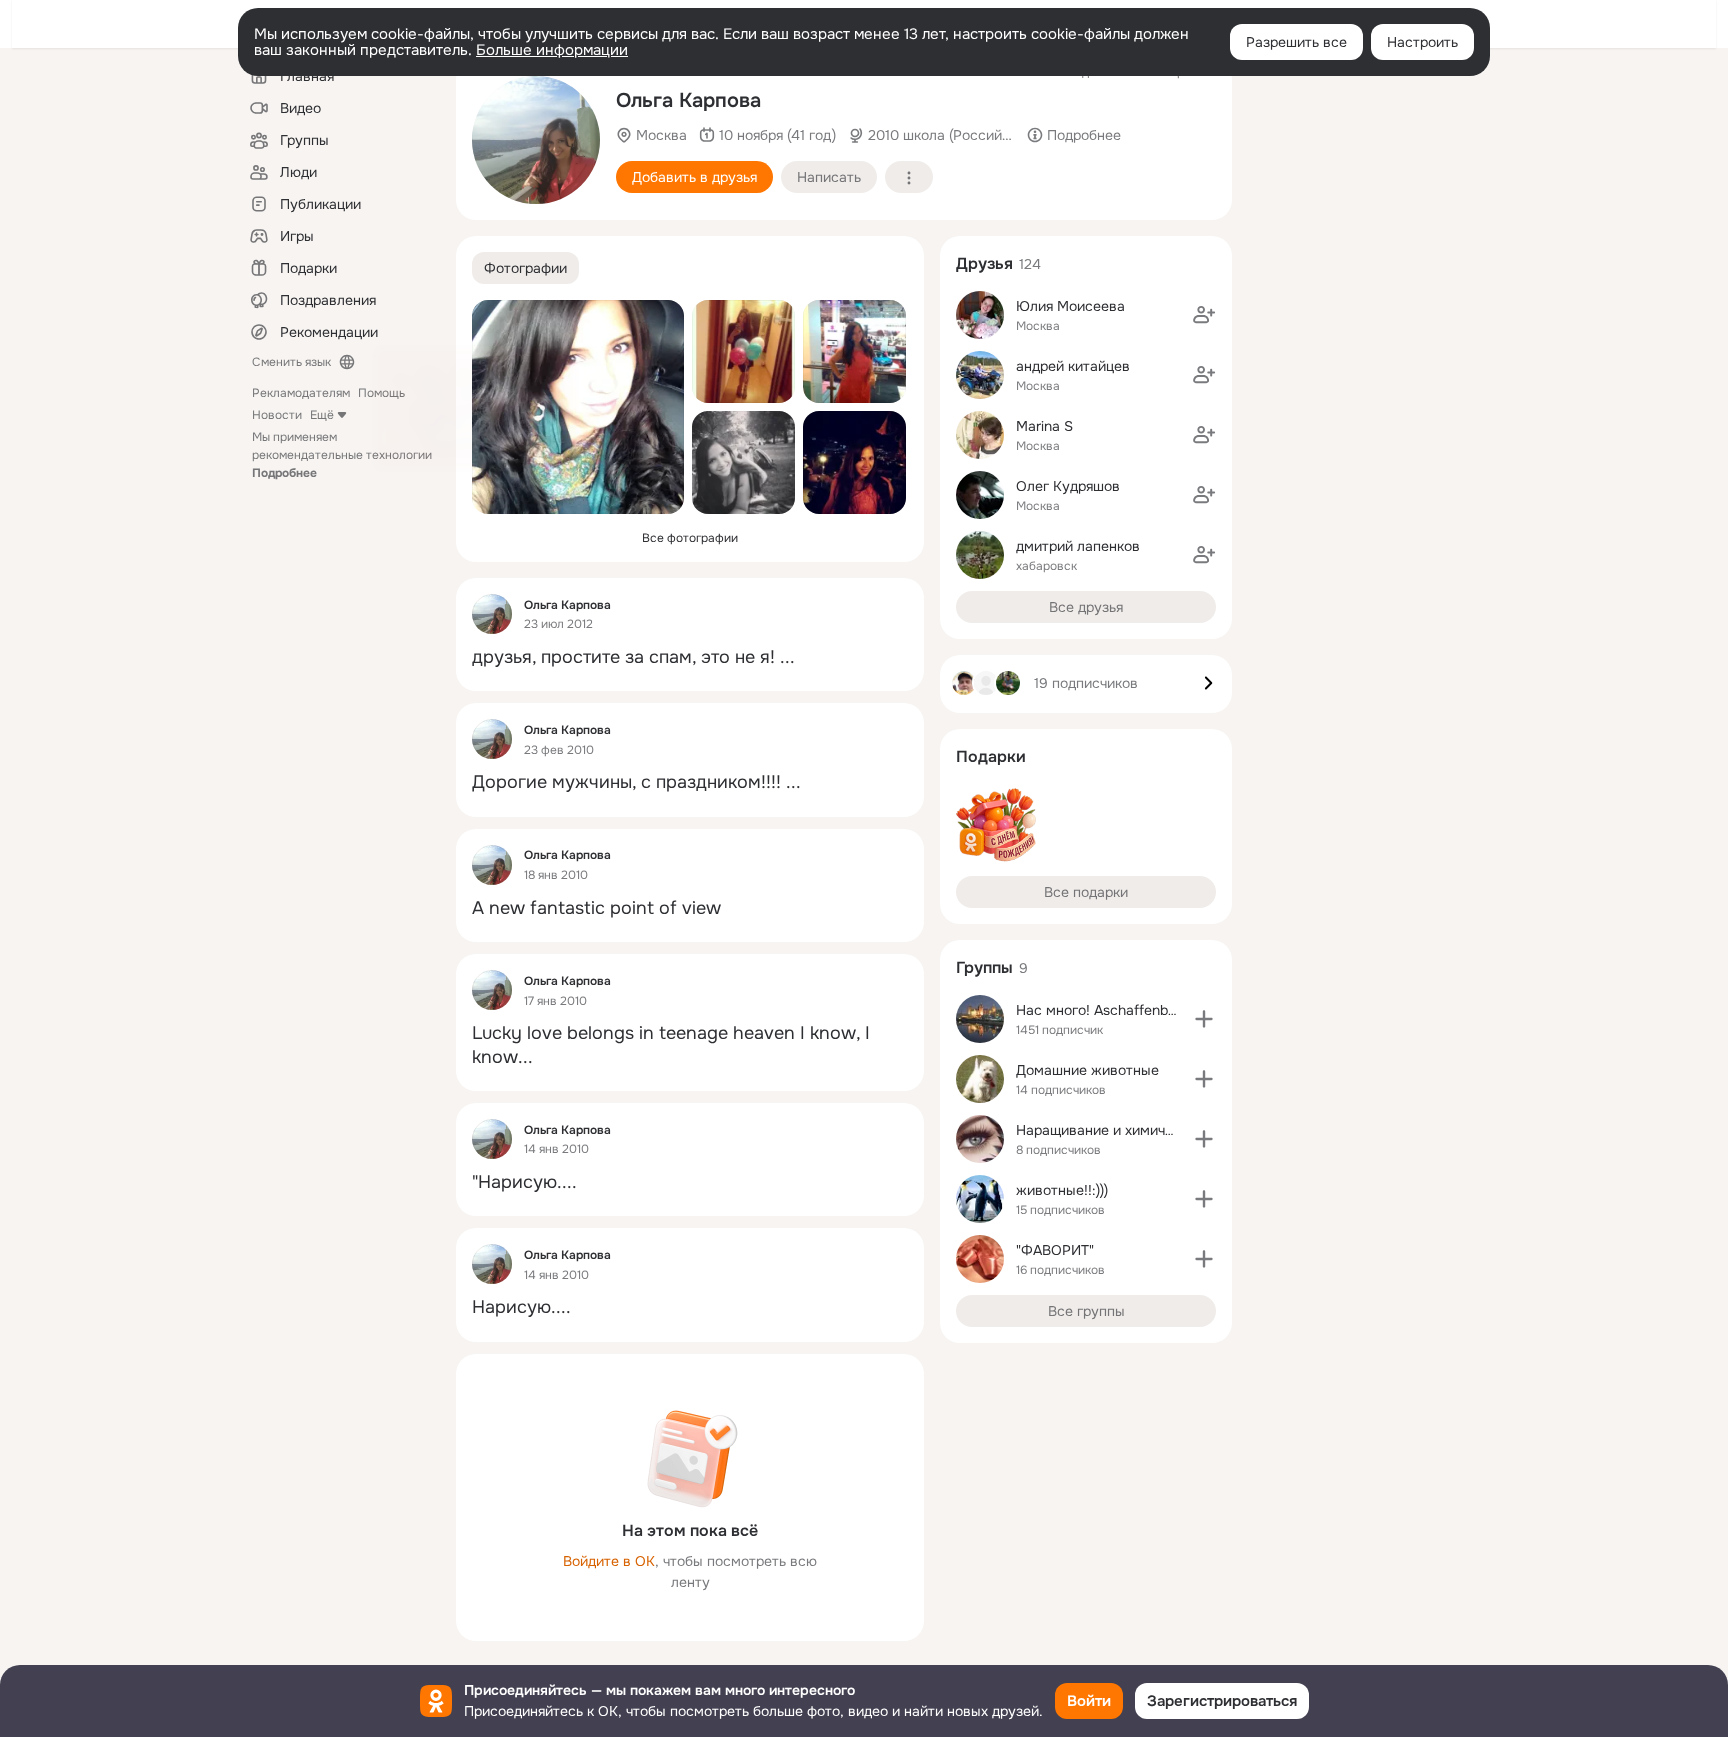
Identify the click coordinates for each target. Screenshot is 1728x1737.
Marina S (1044, 426)
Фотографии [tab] (525, 268)
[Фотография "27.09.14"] (578, 407)
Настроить (1422, 42)
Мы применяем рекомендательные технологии (342, 455)
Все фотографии (690, 538)
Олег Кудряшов (1068, 486)
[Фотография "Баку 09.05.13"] (536, 140)
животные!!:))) (1062, 1190)
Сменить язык (291, 362)
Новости (277, 415)
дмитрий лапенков (1078, 546)
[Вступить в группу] (1204, 1019)
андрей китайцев (1073, 366)
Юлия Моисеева (1070, 306)
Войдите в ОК (609, 1561)
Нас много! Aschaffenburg (1102, 1010)
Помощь (381, 393)
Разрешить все (1296, 42)
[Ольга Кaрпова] (492, 614)
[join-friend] (1204, 315)
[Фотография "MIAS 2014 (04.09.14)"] (854, 351)
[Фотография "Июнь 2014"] (854, 462)
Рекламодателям (301, 393)
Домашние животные (1087, 1070)
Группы (984, 967)
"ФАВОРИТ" (1055, 1250)
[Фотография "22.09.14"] (743, 351)
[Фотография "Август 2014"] (743, 462)
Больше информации (552, 50)
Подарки (991, 756)
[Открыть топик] (690, 657)
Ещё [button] (322, 415)
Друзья (984, 263)
